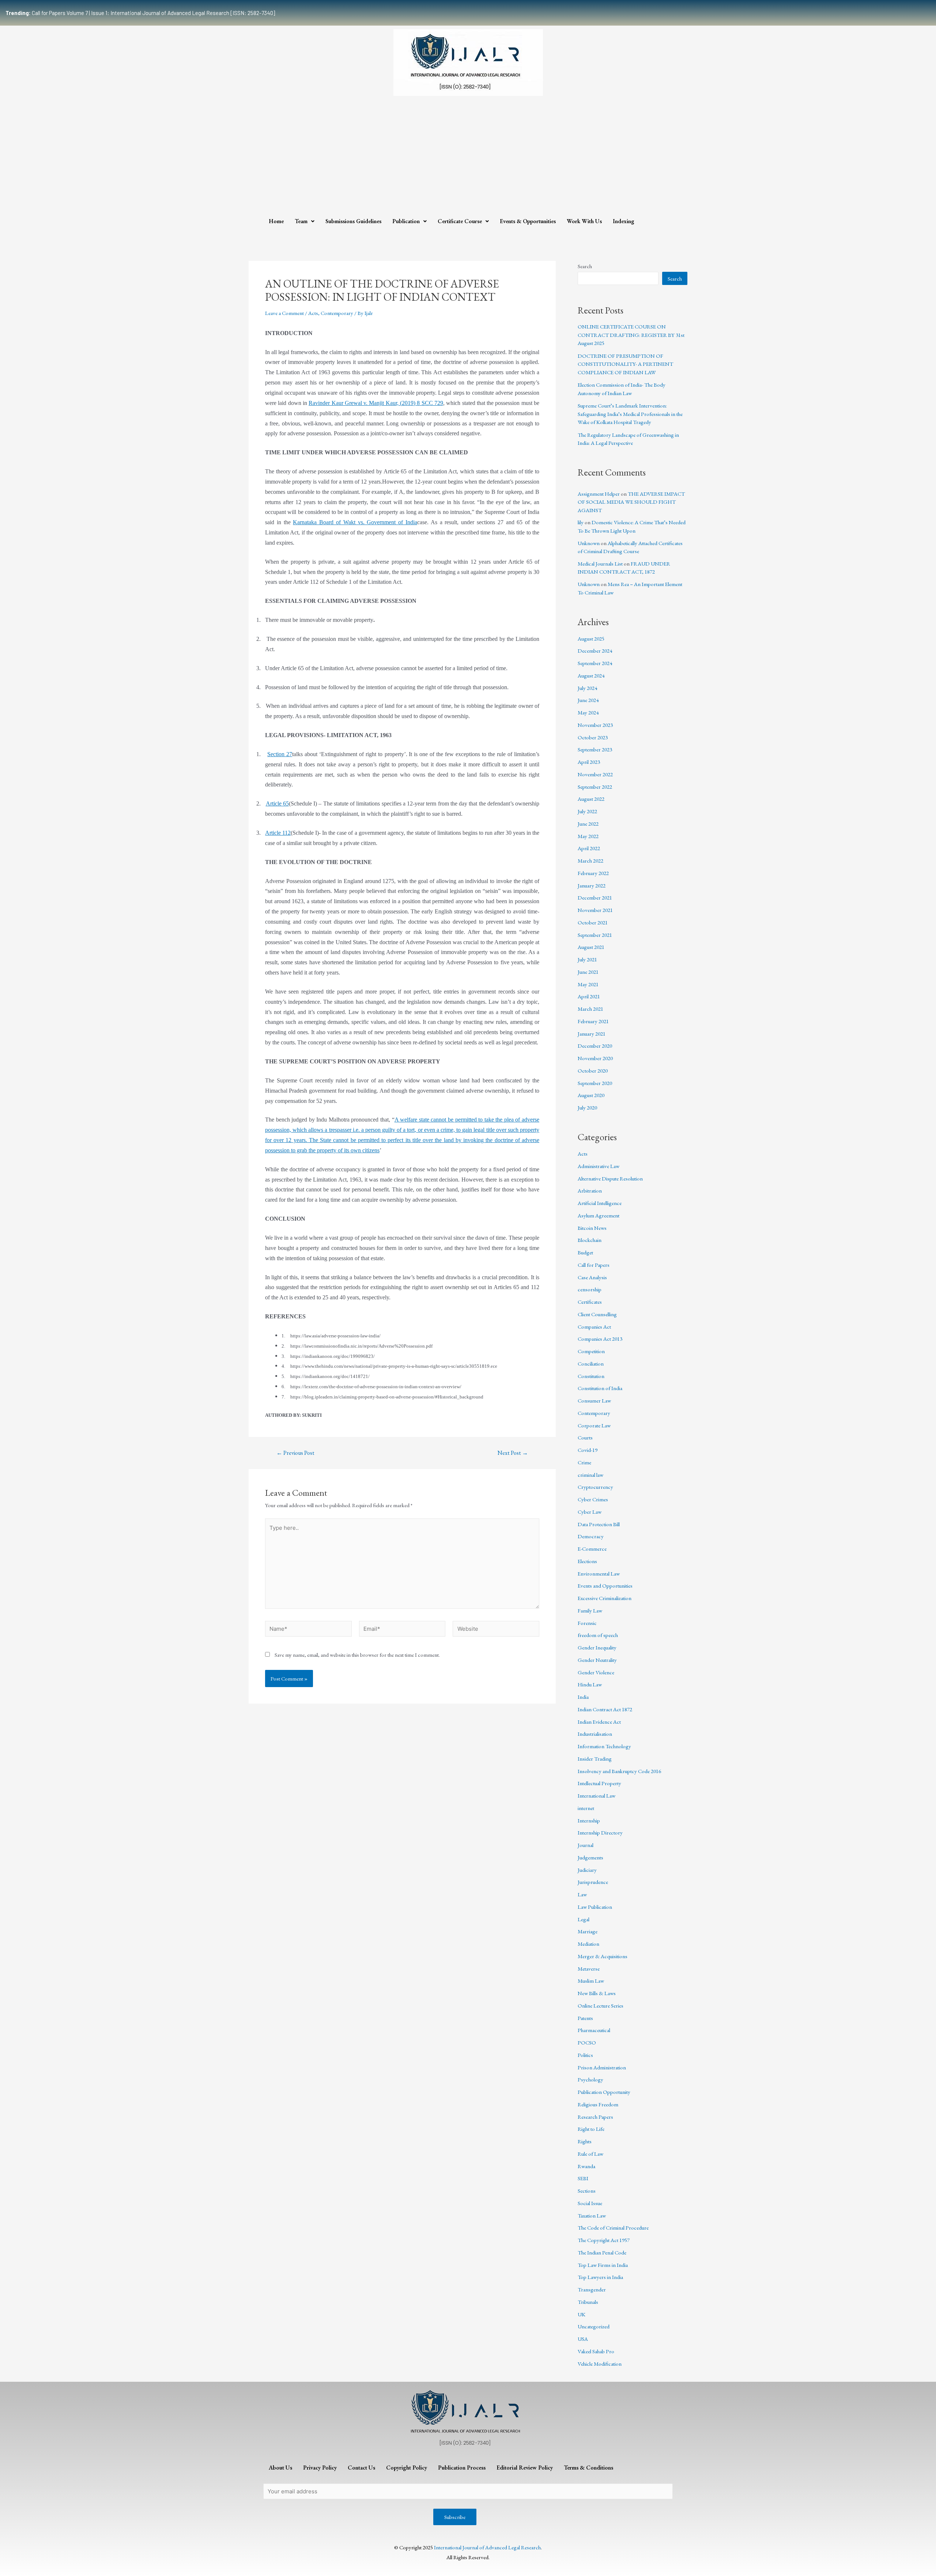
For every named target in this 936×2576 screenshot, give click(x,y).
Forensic (587, 1623)
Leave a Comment (284, 313)
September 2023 (595, 749)
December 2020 (595, 1046)
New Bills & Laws (597, 1993)
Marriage (588, 1931)
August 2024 (591, 675)
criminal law (590, 1475)
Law (582, 1894)
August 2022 (591, 799)
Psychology (590, 2079)
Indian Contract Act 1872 (605, 1709)
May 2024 (588, 712)
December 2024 (595, 651)
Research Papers (595, 2117)
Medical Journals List (600, 564)
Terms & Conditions (588, 2468)
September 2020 (595, 1083)
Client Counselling (597, 1314)
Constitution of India (600, 1388)
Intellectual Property (599, 1783)
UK (582, 2314)
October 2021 (593, 922)
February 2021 (593, 1021)
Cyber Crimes (593, 1499)
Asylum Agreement (599, 1215)
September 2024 (595, 663)
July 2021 (587, 959)
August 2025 (591, 639)
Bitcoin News (592, 1228)
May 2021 (588, 984)
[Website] (496, 1629)
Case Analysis (592, 1277)
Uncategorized (594, 2326)
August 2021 (591, 947)
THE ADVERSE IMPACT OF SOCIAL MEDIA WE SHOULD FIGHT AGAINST (631, 502)
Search (585, 266)
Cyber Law (590, 1512)
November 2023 (595, 725)
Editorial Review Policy (525, 2468)
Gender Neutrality (597, 1660)
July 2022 (587, 811)
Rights (585, 2141)
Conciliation (591, 1364)
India (583, 1697)
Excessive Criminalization (605, 1598)
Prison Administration (602, 2067)
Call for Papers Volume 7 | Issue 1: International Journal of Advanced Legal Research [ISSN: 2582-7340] (140, 13)
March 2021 (590, 1009)
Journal (586, 1845)
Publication (406, 221)
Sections (587, 2191)
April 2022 (589, 848)
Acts (313, 313)
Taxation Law (592, 2215)
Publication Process (462, 2468)
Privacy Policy (320, 2468)
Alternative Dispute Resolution (610, 1178)
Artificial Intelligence (600, 1203)
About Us (280, 2468)
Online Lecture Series (601, 2006)
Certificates (590, 1302)
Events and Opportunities (605, 1586)
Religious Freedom (598, 2104)
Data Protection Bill (599, 1524)
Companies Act (594, 1327)
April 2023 (589, 762)
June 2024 (588, 700)
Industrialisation (595, 1734)
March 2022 (590, 861)
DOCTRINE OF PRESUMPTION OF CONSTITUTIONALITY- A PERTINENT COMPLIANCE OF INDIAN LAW (625, 364)
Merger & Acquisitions (603, 1956)
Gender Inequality (597, 1647)
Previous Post (295, 1453)
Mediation (588, 1944)
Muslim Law (591, 1981)
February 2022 (593, 873)
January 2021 (592, 1034)
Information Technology (604, 1746)
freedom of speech (598, 1635)
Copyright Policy (407, 2468)
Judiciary (587, 1870)
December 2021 (595, 898)
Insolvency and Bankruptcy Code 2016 (619, 1771)
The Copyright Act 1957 (604, 2240)
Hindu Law (590, 1684)
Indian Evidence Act (599, 1722)
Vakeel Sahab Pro (596, 2351)
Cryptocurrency (595, 1487)
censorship (590, 1289)
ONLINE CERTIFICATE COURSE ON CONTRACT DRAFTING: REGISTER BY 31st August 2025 (631, 335)
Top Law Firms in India (603, 2265)
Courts (585, 1437)
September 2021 (595, 935)
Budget (585, 1252)
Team (301, 221)
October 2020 (593, 1071)
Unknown (589, 543)
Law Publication (595, 1907)
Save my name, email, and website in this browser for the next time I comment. (357, 1655)
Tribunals (588, 2302)
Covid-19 (588, 1450)
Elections (587, 1561)
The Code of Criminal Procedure (613, 2228)
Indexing (624, 221)
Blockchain (590, 1240)
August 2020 (591, 1095)
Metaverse (589, 1969)
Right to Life (591, 2129)
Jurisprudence (593, 1882)
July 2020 (587, 1107)
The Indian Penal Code (602, 2252)
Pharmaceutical (594, 2030)
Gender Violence (596, 1672)
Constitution (591, 1376)
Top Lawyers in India (600, 2277)
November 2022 (595, 774)
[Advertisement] (468, 158)
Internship (589, 1820)
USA (583, 2339)
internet (586, 1808)
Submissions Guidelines (353, 221)
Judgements (590, 1857)
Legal (584, 1919)
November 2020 (595, 1058)
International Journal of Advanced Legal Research (487, 2547)
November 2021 (595, 910)
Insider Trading (595, 1759)
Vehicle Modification (600, 2364)
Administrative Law (599, 1166)
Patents (585, 2018)
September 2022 (595, 787)
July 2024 (587, 688)
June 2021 (588, 972)
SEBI (583, 2178)
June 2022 (588, 824)
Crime (584, 1462)
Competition (591, 1351)
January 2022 (592, 885)
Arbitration (590, 1191)
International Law (597, 1796)
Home (276, 221)
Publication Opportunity (604, 2092)
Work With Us (584, 221)
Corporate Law (594, 1425)
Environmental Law (599, 1574)
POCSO (587, 2042)
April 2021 (589, 996)
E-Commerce (592, 1549)
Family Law (590, 1610)
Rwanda (586, 2166)
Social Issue (590, 2203)
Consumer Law (594, 1400)
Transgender (592, 2289)
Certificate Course (460, 221)
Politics (585, 2055)
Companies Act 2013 (600, 1339)
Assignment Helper (599, 494)
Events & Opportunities (528, 221)
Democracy (591, 1536)
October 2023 (593, 737)
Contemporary (337, 313)
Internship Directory (600, 1833)
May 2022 (588, 836)
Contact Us (361, 2468)
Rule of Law (590, 2154)
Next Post (513, 1453)
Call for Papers (594, 1265)
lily (581, 522)
